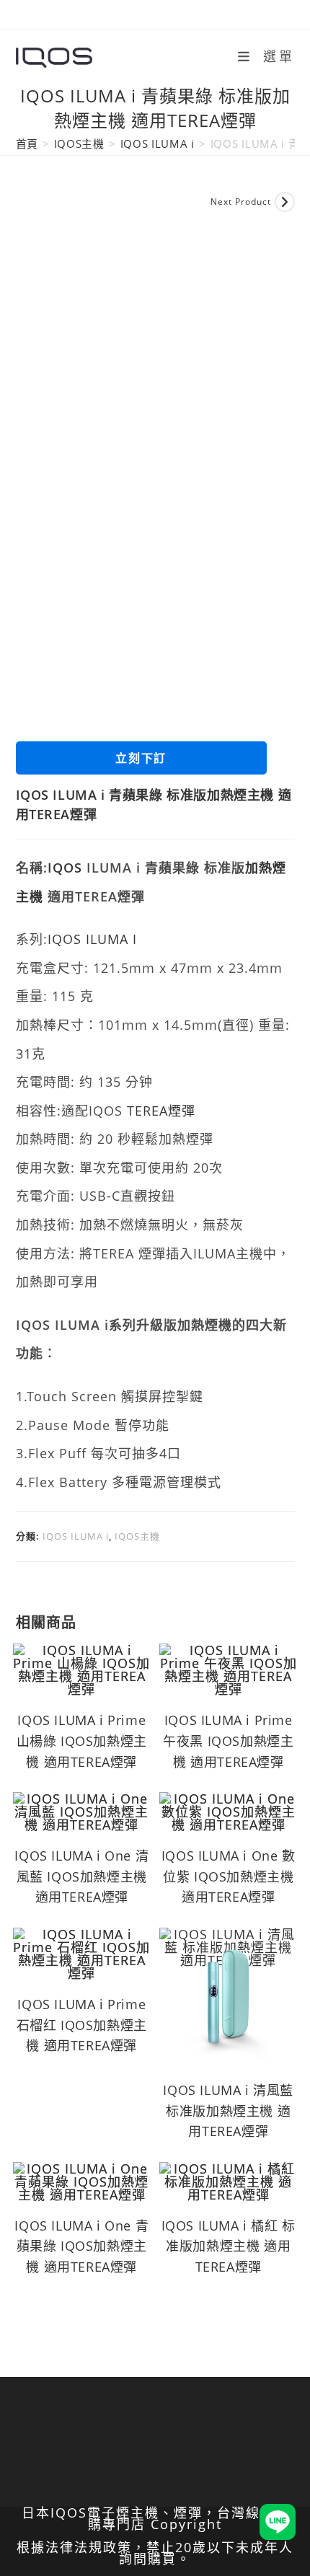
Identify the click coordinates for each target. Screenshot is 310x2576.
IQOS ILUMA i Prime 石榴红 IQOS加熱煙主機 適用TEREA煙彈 (82, 2025)
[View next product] (285, 202)
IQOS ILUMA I (92, 939)
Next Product (241, 202)
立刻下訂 (141, 758)
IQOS (65, 868)
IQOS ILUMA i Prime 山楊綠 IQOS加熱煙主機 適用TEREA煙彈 (82, 1741)
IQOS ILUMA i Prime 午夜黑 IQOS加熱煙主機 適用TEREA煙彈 (228, 1741)
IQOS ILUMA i (158, 144)
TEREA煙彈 (161, 1111)
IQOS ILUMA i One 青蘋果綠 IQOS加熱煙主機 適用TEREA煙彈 (81, 2246)
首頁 (27, 144)
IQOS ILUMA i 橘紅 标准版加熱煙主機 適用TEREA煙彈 (229, 2246)
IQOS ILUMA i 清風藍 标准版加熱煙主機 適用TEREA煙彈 (228, 2111)
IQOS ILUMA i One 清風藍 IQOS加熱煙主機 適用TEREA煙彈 (81, 1876)
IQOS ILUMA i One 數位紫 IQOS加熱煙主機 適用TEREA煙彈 (229, 1876)
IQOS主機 (79, 144)
